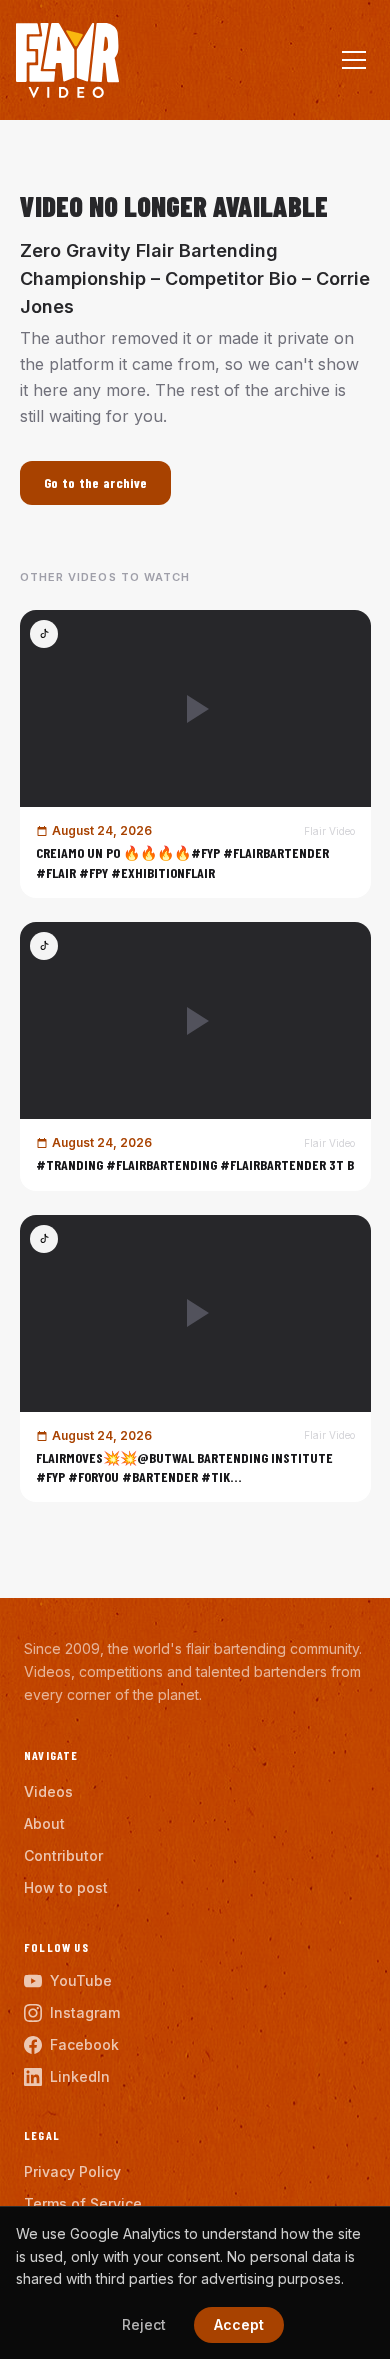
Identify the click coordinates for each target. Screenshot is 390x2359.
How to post (66, 1887)
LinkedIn (80, 2076)
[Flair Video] (67, 60)
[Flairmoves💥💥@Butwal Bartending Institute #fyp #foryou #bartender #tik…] (195, 1359)
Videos (48, 1791)
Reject (144, 2324)
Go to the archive (96, 482)
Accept (239, 2324)
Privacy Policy (72, 2171)
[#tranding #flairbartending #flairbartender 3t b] (195, 1056)
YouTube (81, 1980)
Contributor (63, 1855)
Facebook (84, 2044)
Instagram (85, 2012)
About (44, 1823)
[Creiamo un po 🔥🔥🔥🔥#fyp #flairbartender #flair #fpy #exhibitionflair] (195, 754)
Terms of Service (83, 2203)
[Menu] (354, 60)
